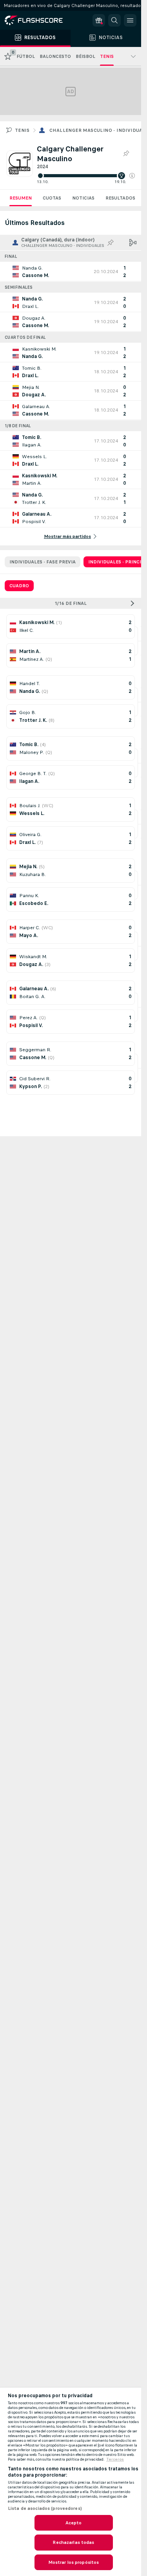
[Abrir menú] (130, 20)
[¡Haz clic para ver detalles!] (71, 272)
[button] (132, 176)
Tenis (22, 130)
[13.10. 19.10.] (86, 176)
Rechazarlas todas (73, 2542)
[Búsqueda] (114, 20)
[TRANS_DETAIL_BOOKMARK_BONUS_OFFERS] (99, 20)
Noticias (83, 198)
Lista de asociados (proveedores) (45, 2508)
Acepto (74, 2523)
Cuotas (52, 198)
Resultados (120, 198)
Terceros (115, 2459)
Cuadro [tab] (19, 586)
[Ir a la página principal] (39, 20)
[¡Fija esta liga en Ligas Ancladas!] (126, 154)
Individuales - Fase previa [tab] (43, 562)
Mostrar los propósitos (74, 2562)
